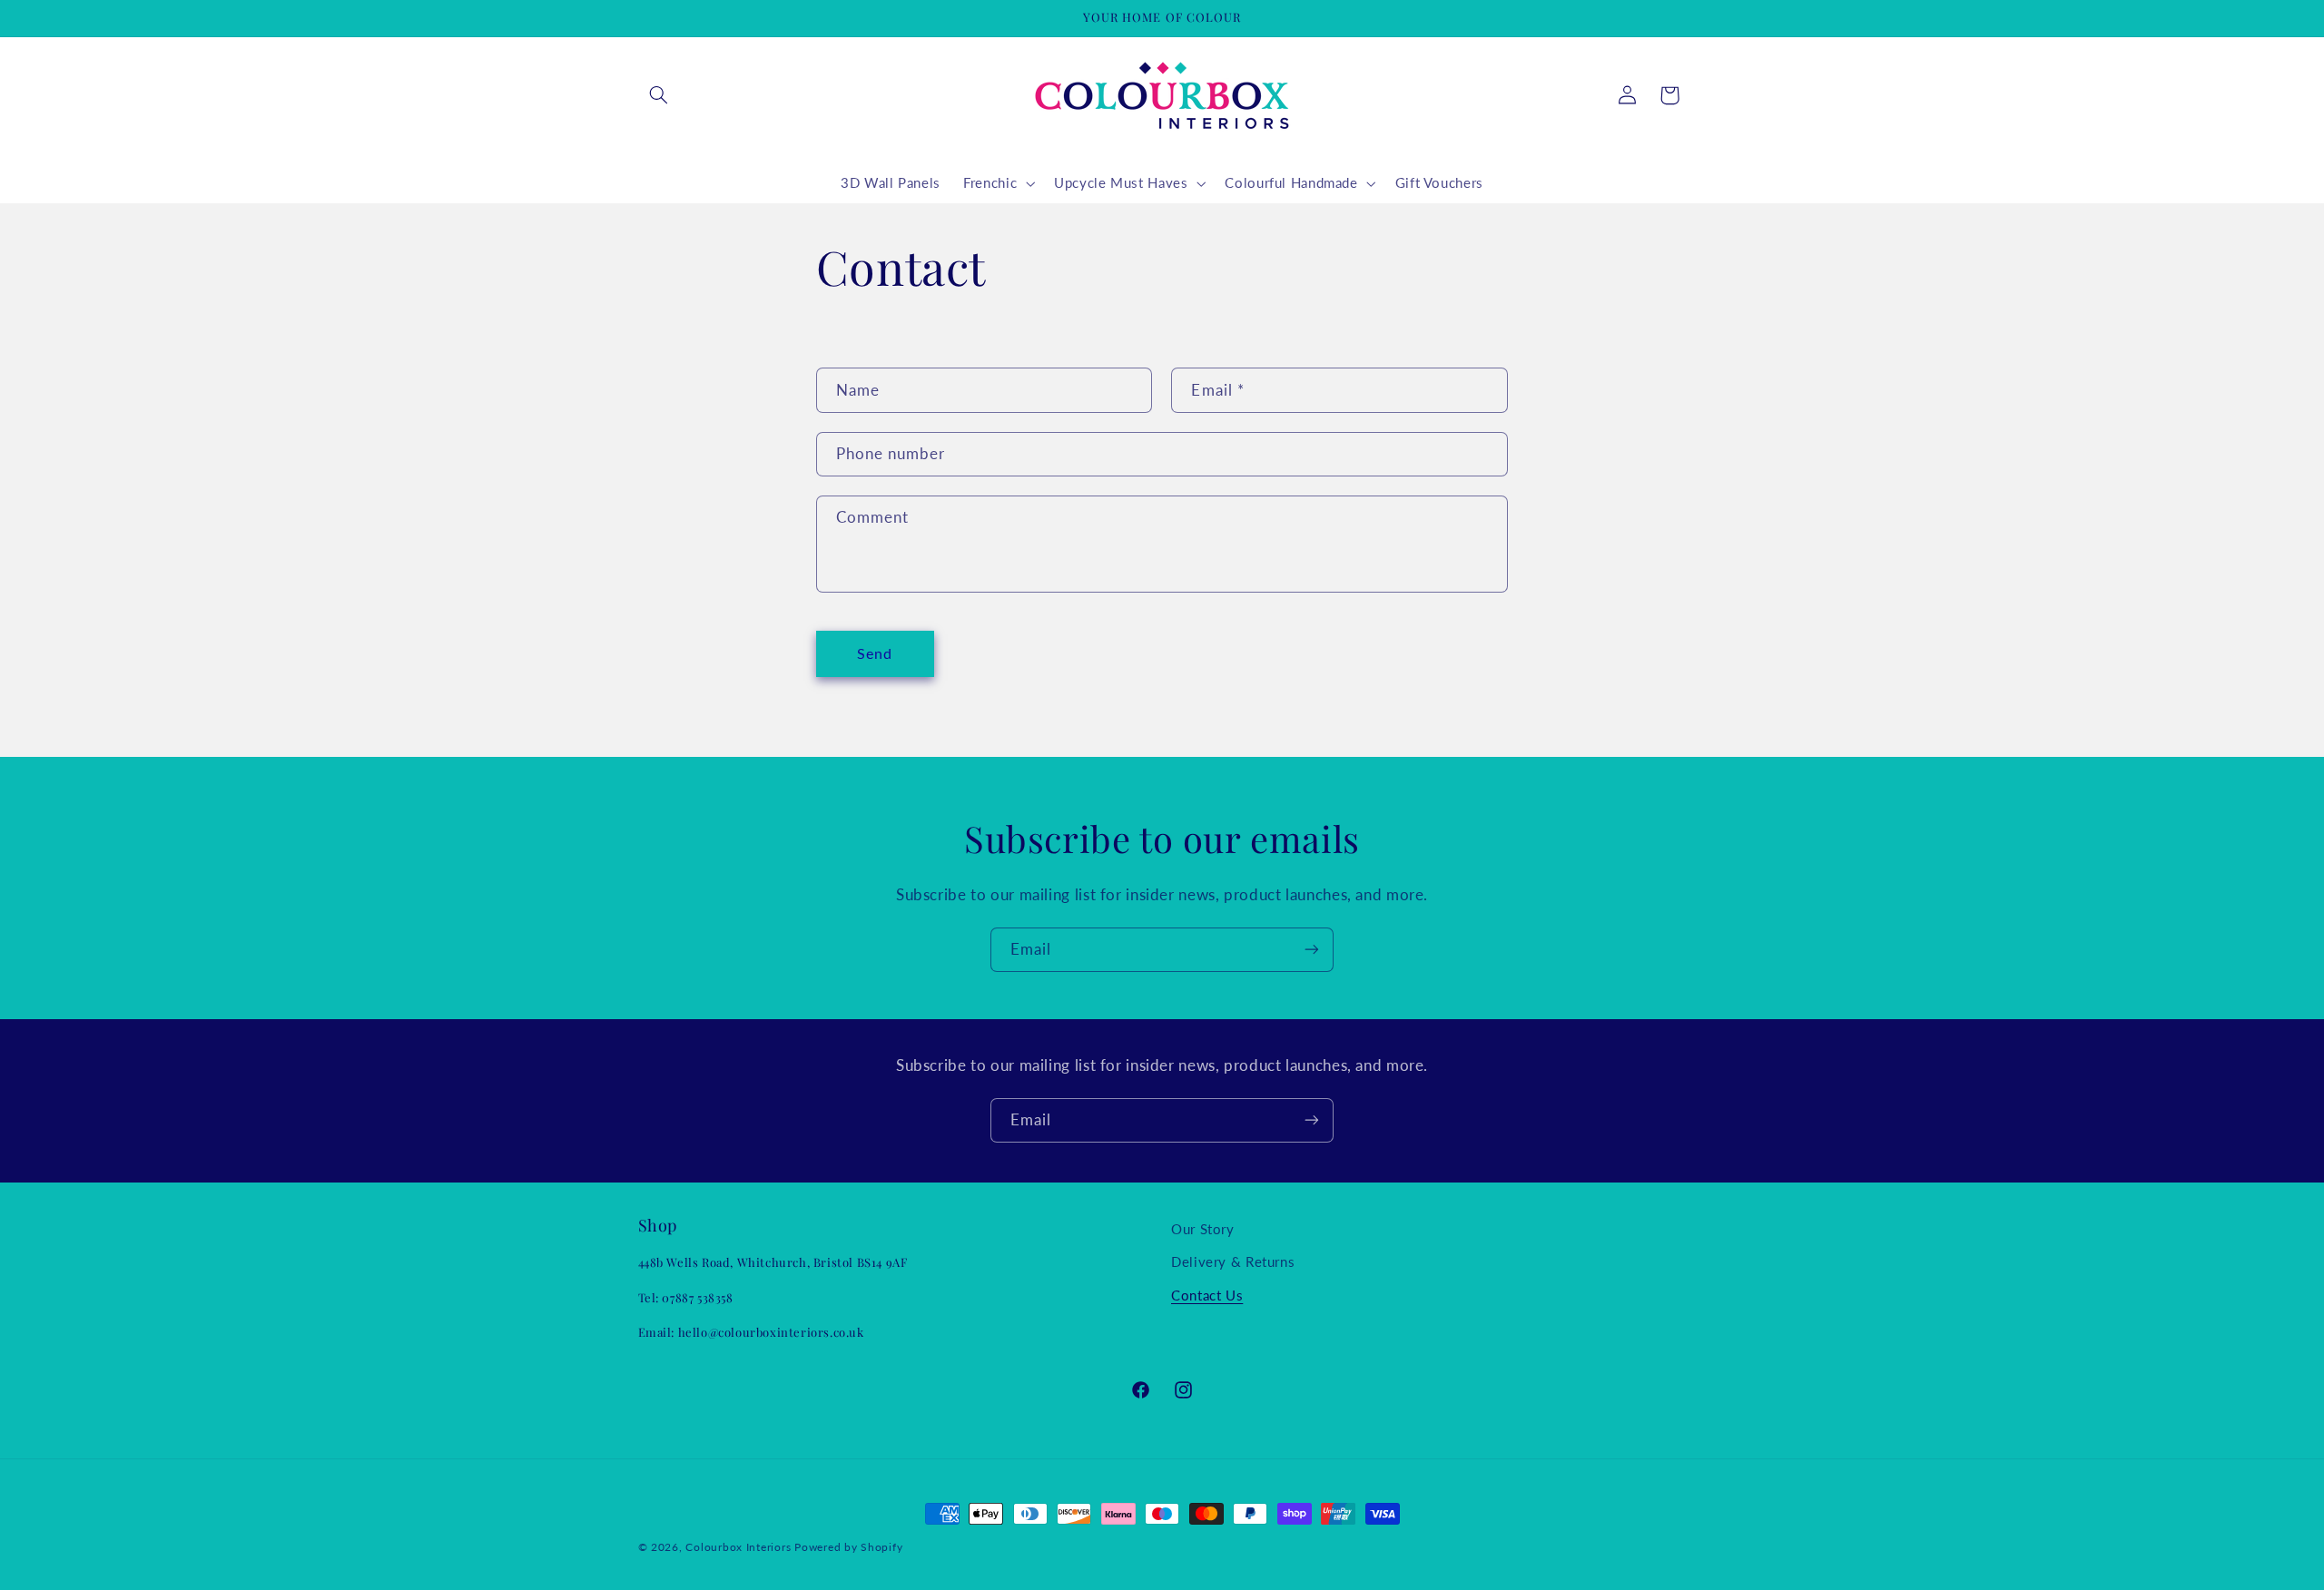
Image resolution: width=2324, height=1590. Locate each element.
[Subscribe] (1312, 950)
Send (875, 653)
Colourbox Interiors (738, 1547)
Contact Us (1207, 1295)
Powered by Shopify (848, 1547)
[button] (659, 95)
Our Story (1203, 1229)
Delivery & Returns (1233, 1261)
